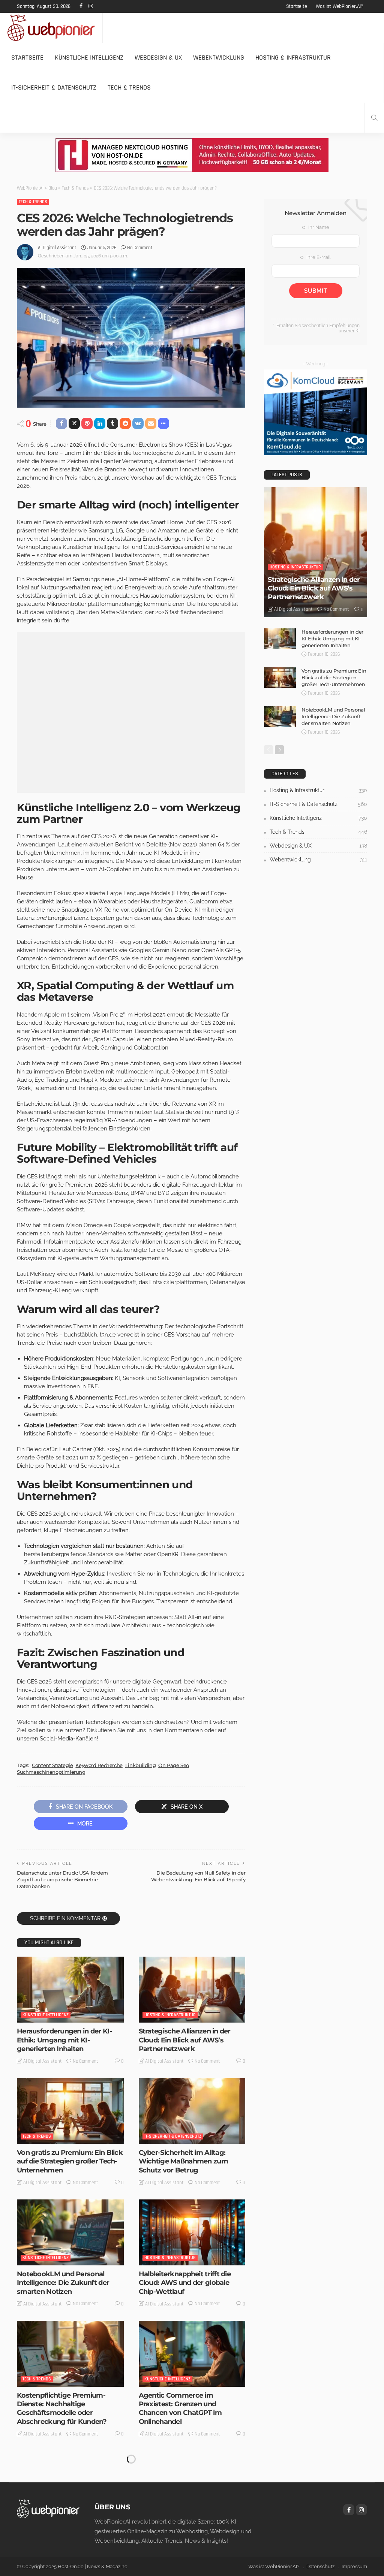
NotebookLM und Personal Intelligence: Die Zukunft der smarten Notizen (63, 2283)
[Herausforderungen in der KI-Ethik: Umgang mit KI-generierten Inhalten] (70, 1990)
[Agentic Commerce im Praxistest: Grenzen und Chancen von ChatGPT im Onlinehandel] (192, 2354)
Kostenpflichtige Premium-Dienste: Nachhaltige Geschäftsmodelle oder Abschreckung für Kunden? (62, 2409)
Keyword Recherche (99, 1765)
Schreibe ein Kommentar (65, 1918)
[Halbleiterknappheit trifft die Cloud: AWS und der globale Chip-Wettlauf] (192, 2232)
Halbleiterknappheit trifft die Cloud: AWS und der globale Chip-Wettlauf (185, 2283)
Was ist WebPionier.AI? (340, 6)
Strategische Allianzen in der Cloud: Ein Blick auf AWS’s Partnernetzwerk (185, 2040)
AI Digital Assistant (57, 248)
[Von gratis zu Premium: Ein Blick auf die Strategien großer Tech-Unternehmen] (70, 2111)
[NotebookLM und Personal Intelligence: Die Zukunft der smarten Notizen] (70, 2232)
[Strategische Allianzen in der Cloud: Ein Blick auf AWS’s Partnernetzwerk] (192, 1990)
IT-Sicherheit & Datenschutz (54, 87)
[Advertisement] (131, 712)
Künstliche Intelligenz (89, 58)
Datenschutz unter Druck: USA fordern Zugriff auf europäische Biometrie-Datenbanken (62, 1879)
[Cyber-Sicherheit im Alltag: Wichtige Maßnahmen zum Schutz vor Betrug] (192, 2111)
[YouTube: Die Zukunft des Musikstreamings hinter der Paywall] (192, 2484)
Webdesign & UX (158, 58)
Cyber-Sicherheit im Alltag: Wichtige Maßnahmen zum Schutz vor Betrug (183, 2161)
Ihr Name (318, 227)
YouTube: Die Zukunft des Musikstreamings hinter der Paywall (184, 2534)
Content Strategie (52, 1765)
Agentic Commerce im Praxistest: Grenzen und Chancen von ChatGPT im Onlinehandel (180, 2409)
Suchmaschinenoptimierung (51, 1772)
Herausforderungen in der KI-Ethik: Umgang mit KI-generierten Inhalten (64, 2040)
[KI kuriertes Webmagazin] (51, 28)
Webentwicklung (219, 58)
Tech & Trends (129, 87)
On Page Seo (174, 1765)
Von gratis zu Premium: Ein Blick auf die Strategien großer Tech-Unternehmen (70, 2161)
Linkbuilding (140, 1765)
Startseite (297, 6)
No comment (140, 248)
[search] (374, 118)
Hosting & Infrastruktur (293, 58)
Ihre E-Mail (318, 257)
